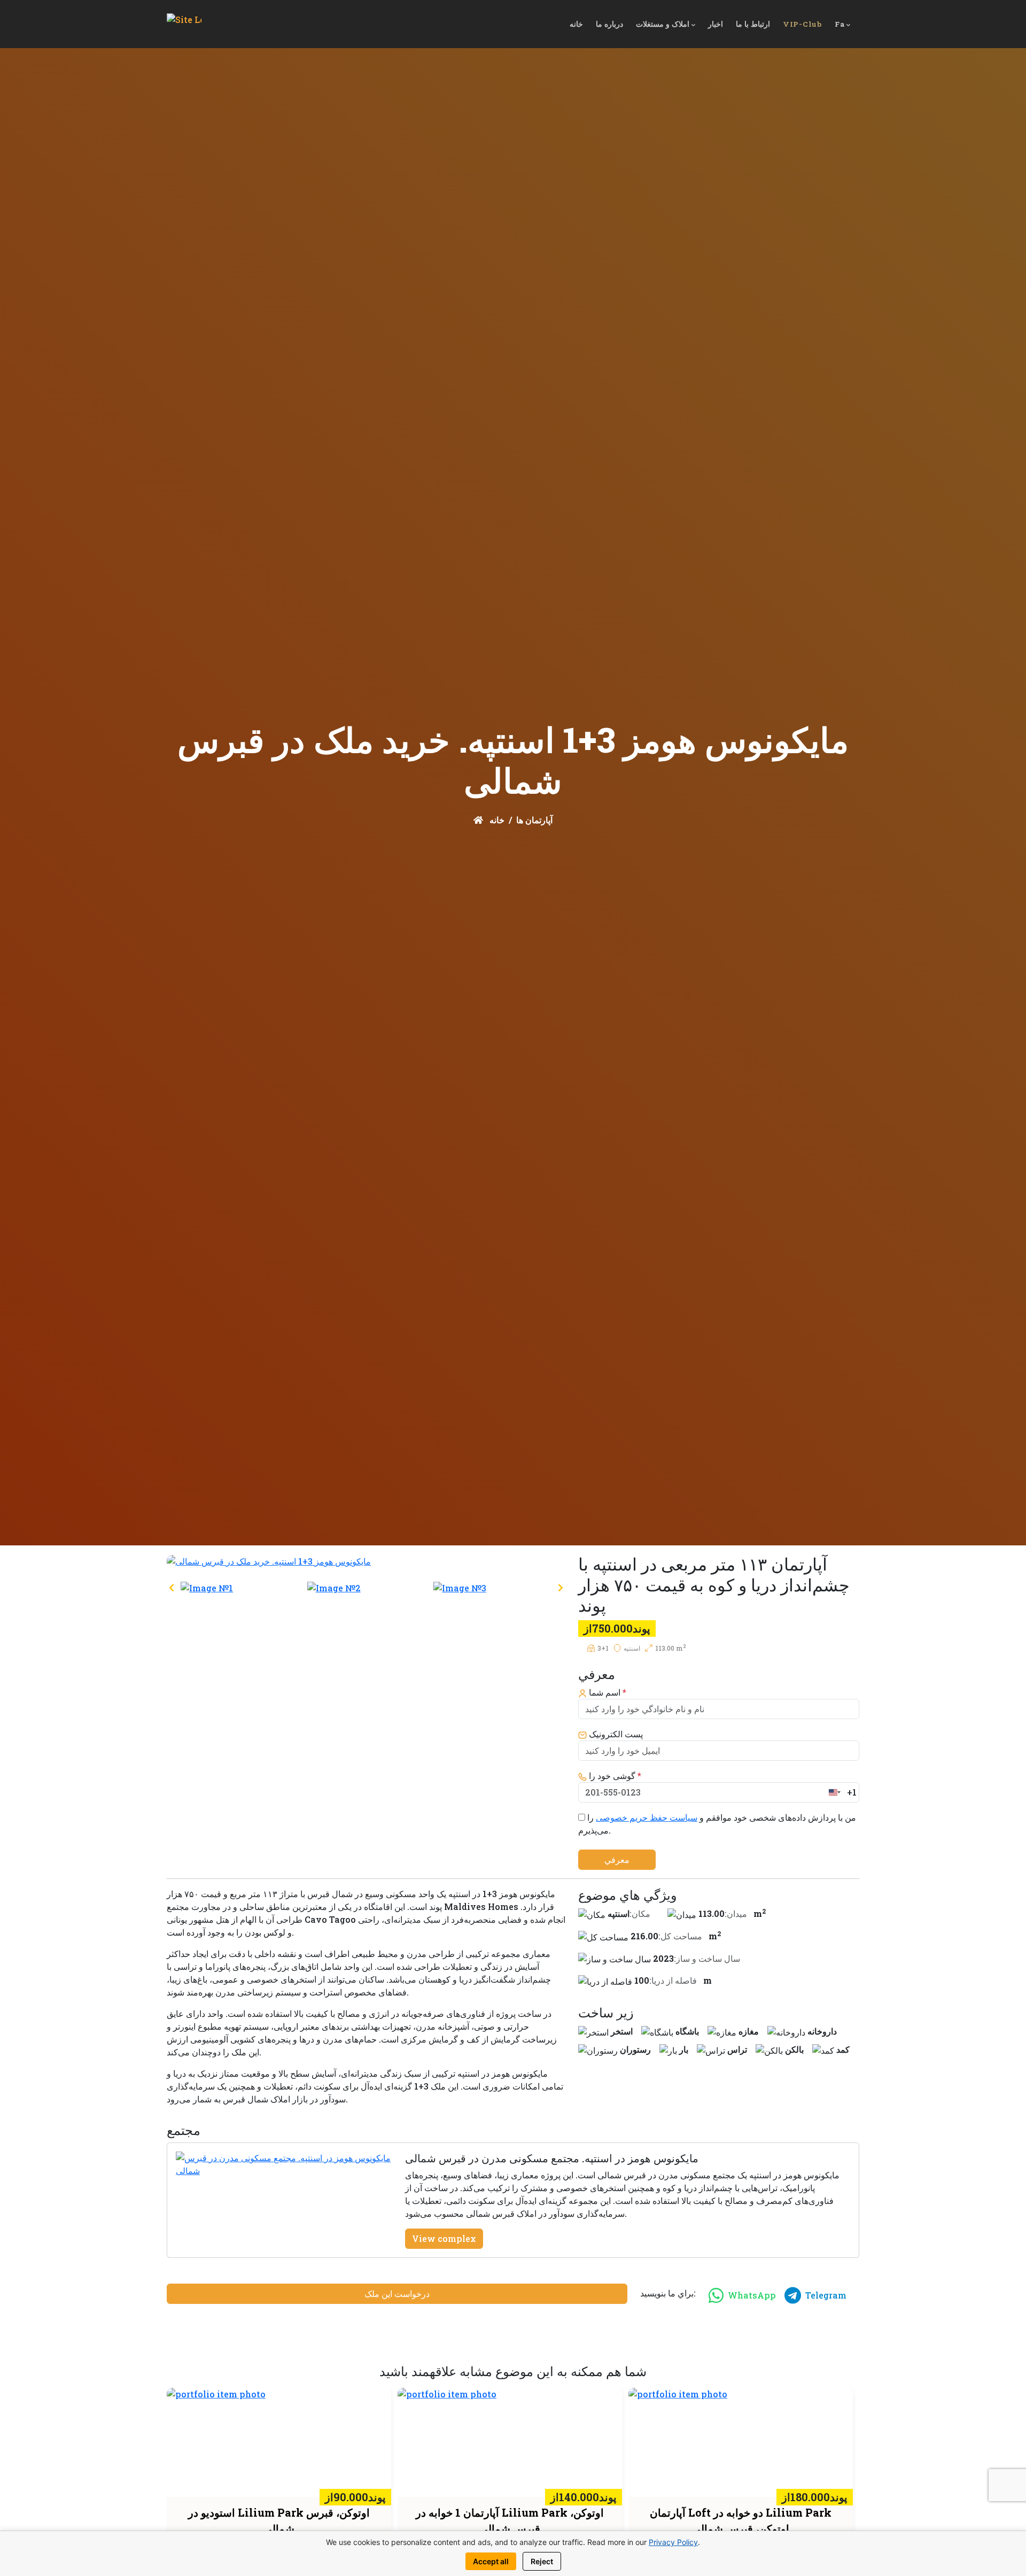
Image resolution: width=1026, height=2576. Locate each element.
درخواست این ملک (397, 2293)
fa (840, 24)
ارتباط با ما (753, 24)
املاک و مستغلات (663, 24)
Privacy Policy (673, 2542)
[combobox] (842, 1792)
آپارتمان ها (534, 820)
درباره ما (609, 24)
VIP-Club (802, 24)
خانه (576, 24)
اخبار (716, 24)
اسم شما (607, 1692)
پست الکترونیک (615, 1734)
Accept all (491, 2561)
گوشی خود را (614, 1776)
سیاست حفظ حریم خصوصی (647, 1817)
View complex (444, 2238)
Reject (542, 2561)
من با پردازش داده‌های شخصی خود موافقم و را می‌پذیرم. (717, 1824)
